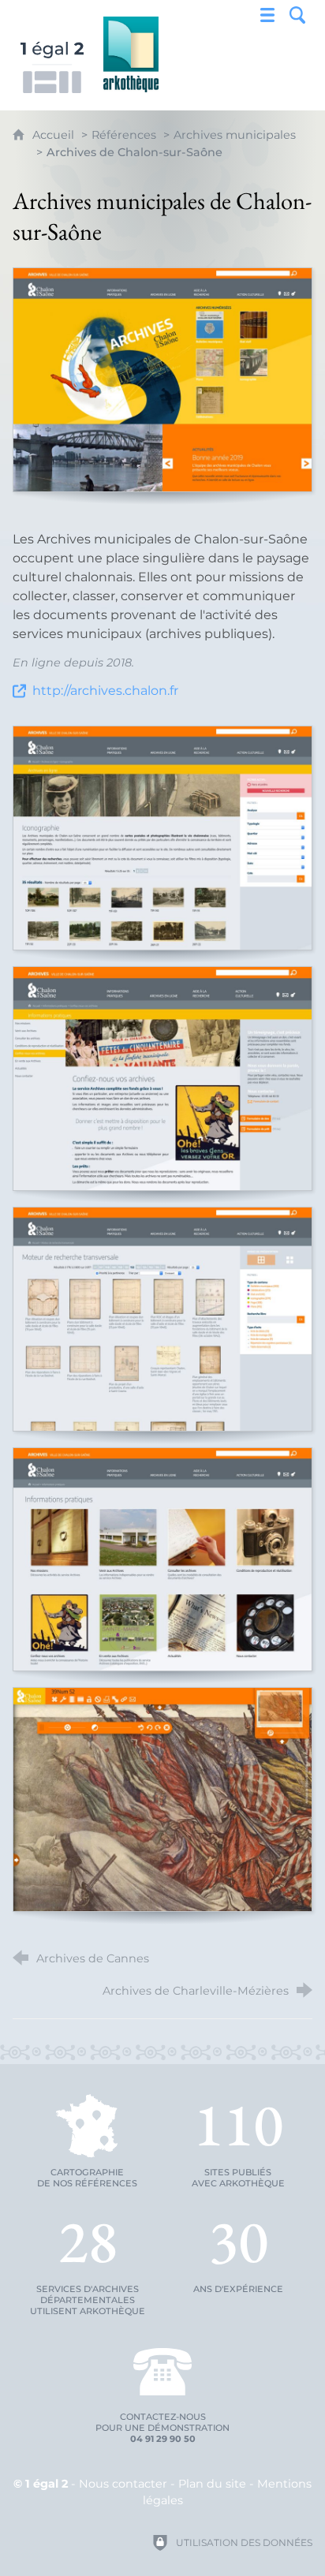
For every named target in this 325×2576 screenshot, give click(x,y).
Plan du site (212, 2484)
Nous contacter (123, 2484)
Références (124, 135)
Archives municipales (235, 135)
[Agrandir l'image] (162, 380)
